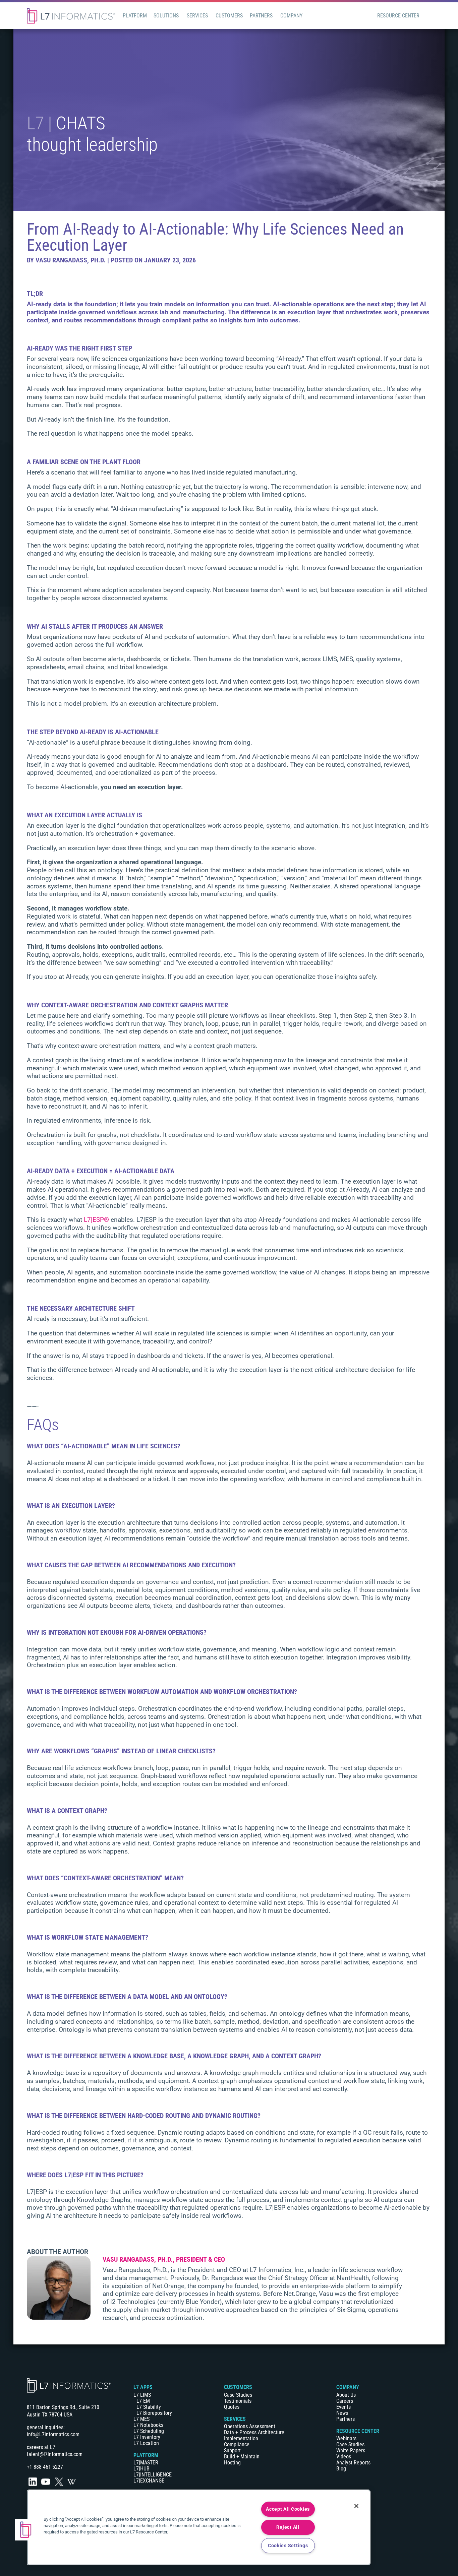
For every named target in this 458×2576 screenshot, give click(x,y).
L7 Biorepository (154, 2413)
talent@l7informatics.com (55, 2454)
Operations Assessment (250, 2426)
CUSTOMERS (238, 2387)
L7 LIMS (142, 2395)
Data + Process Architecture (254, 2432)
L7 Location (146, 2443)
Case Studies (238, 2395)
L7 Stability (149, 2407)
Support (232, 2451)
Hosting (232, 2463)
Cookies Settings (288, 2546)
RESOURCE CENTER (358, 2431)
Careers (345, 2401)
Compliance (237, 2444)
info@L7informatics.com (53, 2434)
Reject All (288, 2527)
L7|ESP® (96, 1220)
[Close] (356, 2506)
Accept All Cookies (288, 2509)
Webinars (346, 2438)
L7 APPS (143, 2387)
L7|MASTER (146, 2463)
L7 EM (143, 2401)
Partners (346, 2419)
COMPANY (348, 2387)
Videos (344, 2457)
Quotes (232, 2407)
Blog (341, 2469)
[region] (199, 2527)
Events (343, 2407)
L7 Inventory (147, 2437)
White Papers (351, 2451)
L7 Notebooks (148, 2425)
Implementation (241, 2438)
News (342, 2413)
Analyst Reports (353, 2463)
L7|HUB (141, 2469)
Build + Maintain (242, 2457)
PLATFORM (146, 2455)
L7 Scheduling (149, 2431)
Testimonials (238, 2401)
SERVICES (235, 2419)
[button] (26, 2530)
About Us (346, 2395)
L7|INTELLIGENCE (153, 2475)
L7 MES (141, 2419)
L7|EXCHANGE (149, 2481)
